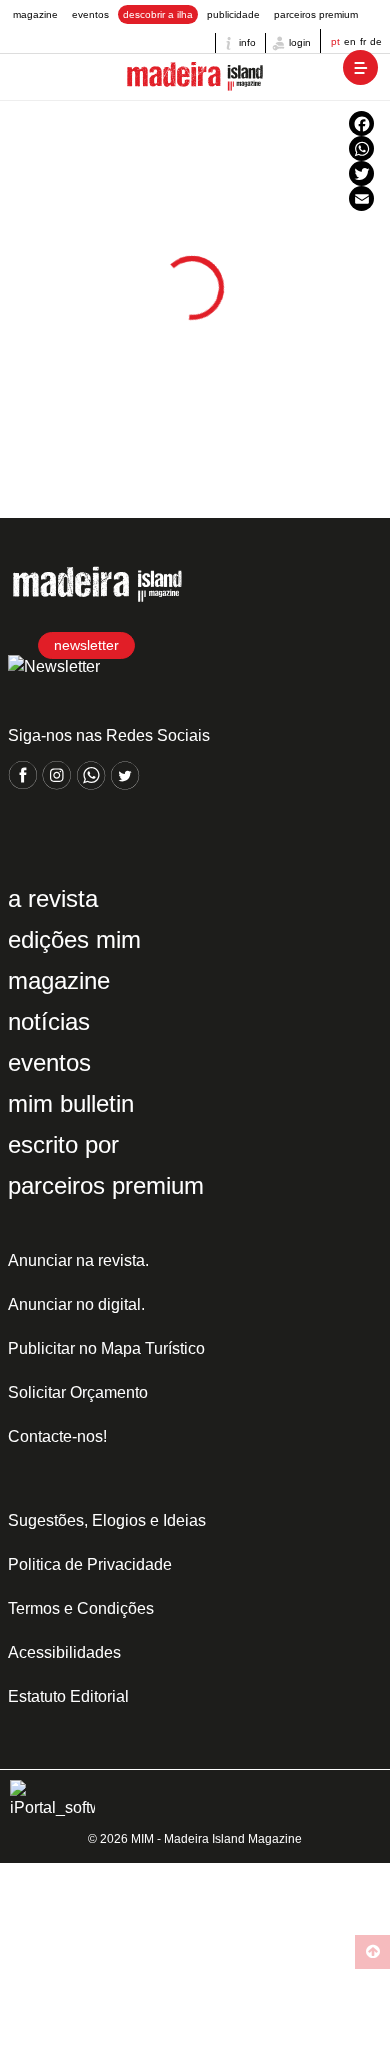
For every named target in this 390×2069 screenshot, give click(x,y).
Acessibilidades (64, 1652)
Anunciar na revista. (78, 1260)
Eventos (90, 14)
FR (363, 41)
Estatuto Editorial (68, 1696)
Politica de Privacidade (90, 1564)
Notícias (49, 1021)
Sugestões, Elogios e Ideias (107, 1520)
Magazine (35, 14)
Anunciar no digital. (76, 1304)
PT (335, 41)
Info (246, 42)
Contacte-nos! (57, 1436)
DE (376, 41)
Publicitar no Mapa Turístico (106, 1348)
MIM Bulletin (71, 1103)
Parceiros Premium (316, 14)
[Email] (361, 198)
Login (298, 42)
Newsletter (86, 645)
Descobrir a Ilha (158, 14)
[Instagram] (59, 784)
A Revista (53, 898)
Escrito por (63, 1144)
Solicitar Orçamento (78, 1392)
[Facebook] (361, 123)
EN (350, 41)
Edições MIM (74, 939)
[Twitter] (361, 173)
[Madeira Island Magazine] (195, 77)
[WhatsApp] (361, 148)
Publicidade (233, 14)
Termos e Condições (81, 1608)
